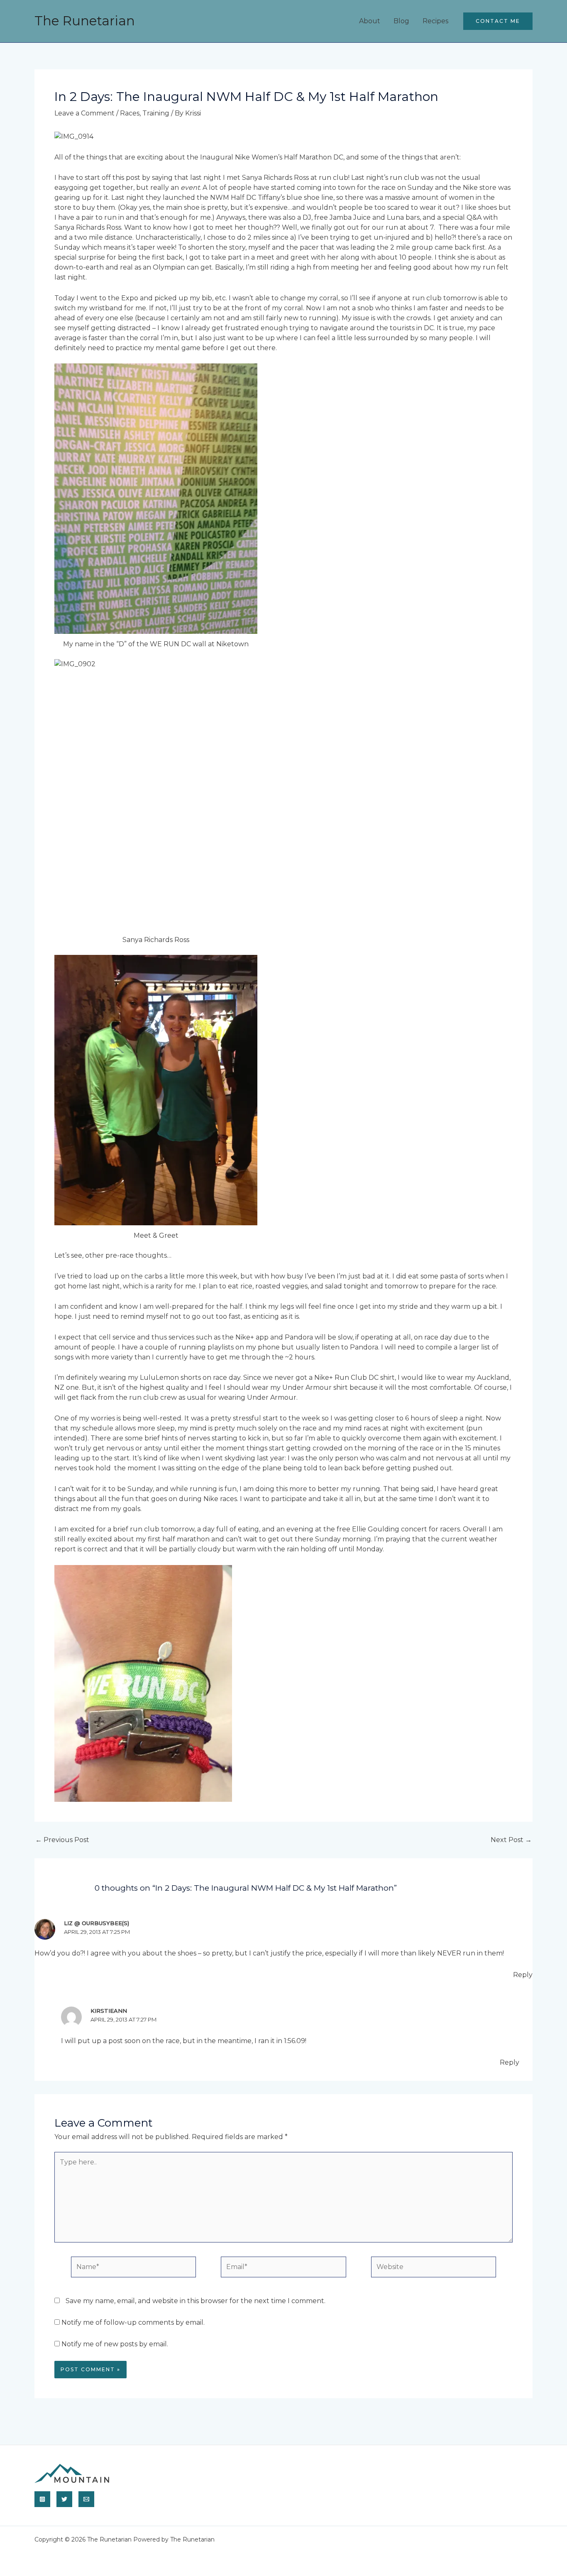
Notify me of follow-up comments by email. (133, 2322)
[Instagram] (42, 2499)
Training (156, 113)
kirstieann (109, 2011)
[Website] (434, 2268)
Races (130, 113)
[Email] (86, 2499)
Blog (401, 21)
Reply (523, 1975)
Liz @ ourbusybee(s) (97, 1923)
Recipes (435, 21)
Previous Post (62, 1840)
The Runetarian (85, 21)
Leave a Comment (84, 113)
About (370, 21)
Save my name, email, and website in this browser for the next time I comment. (196, 2301)
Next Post (511, 1840)
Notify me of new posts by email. (115, 2344)
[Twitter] (64, 2499)
